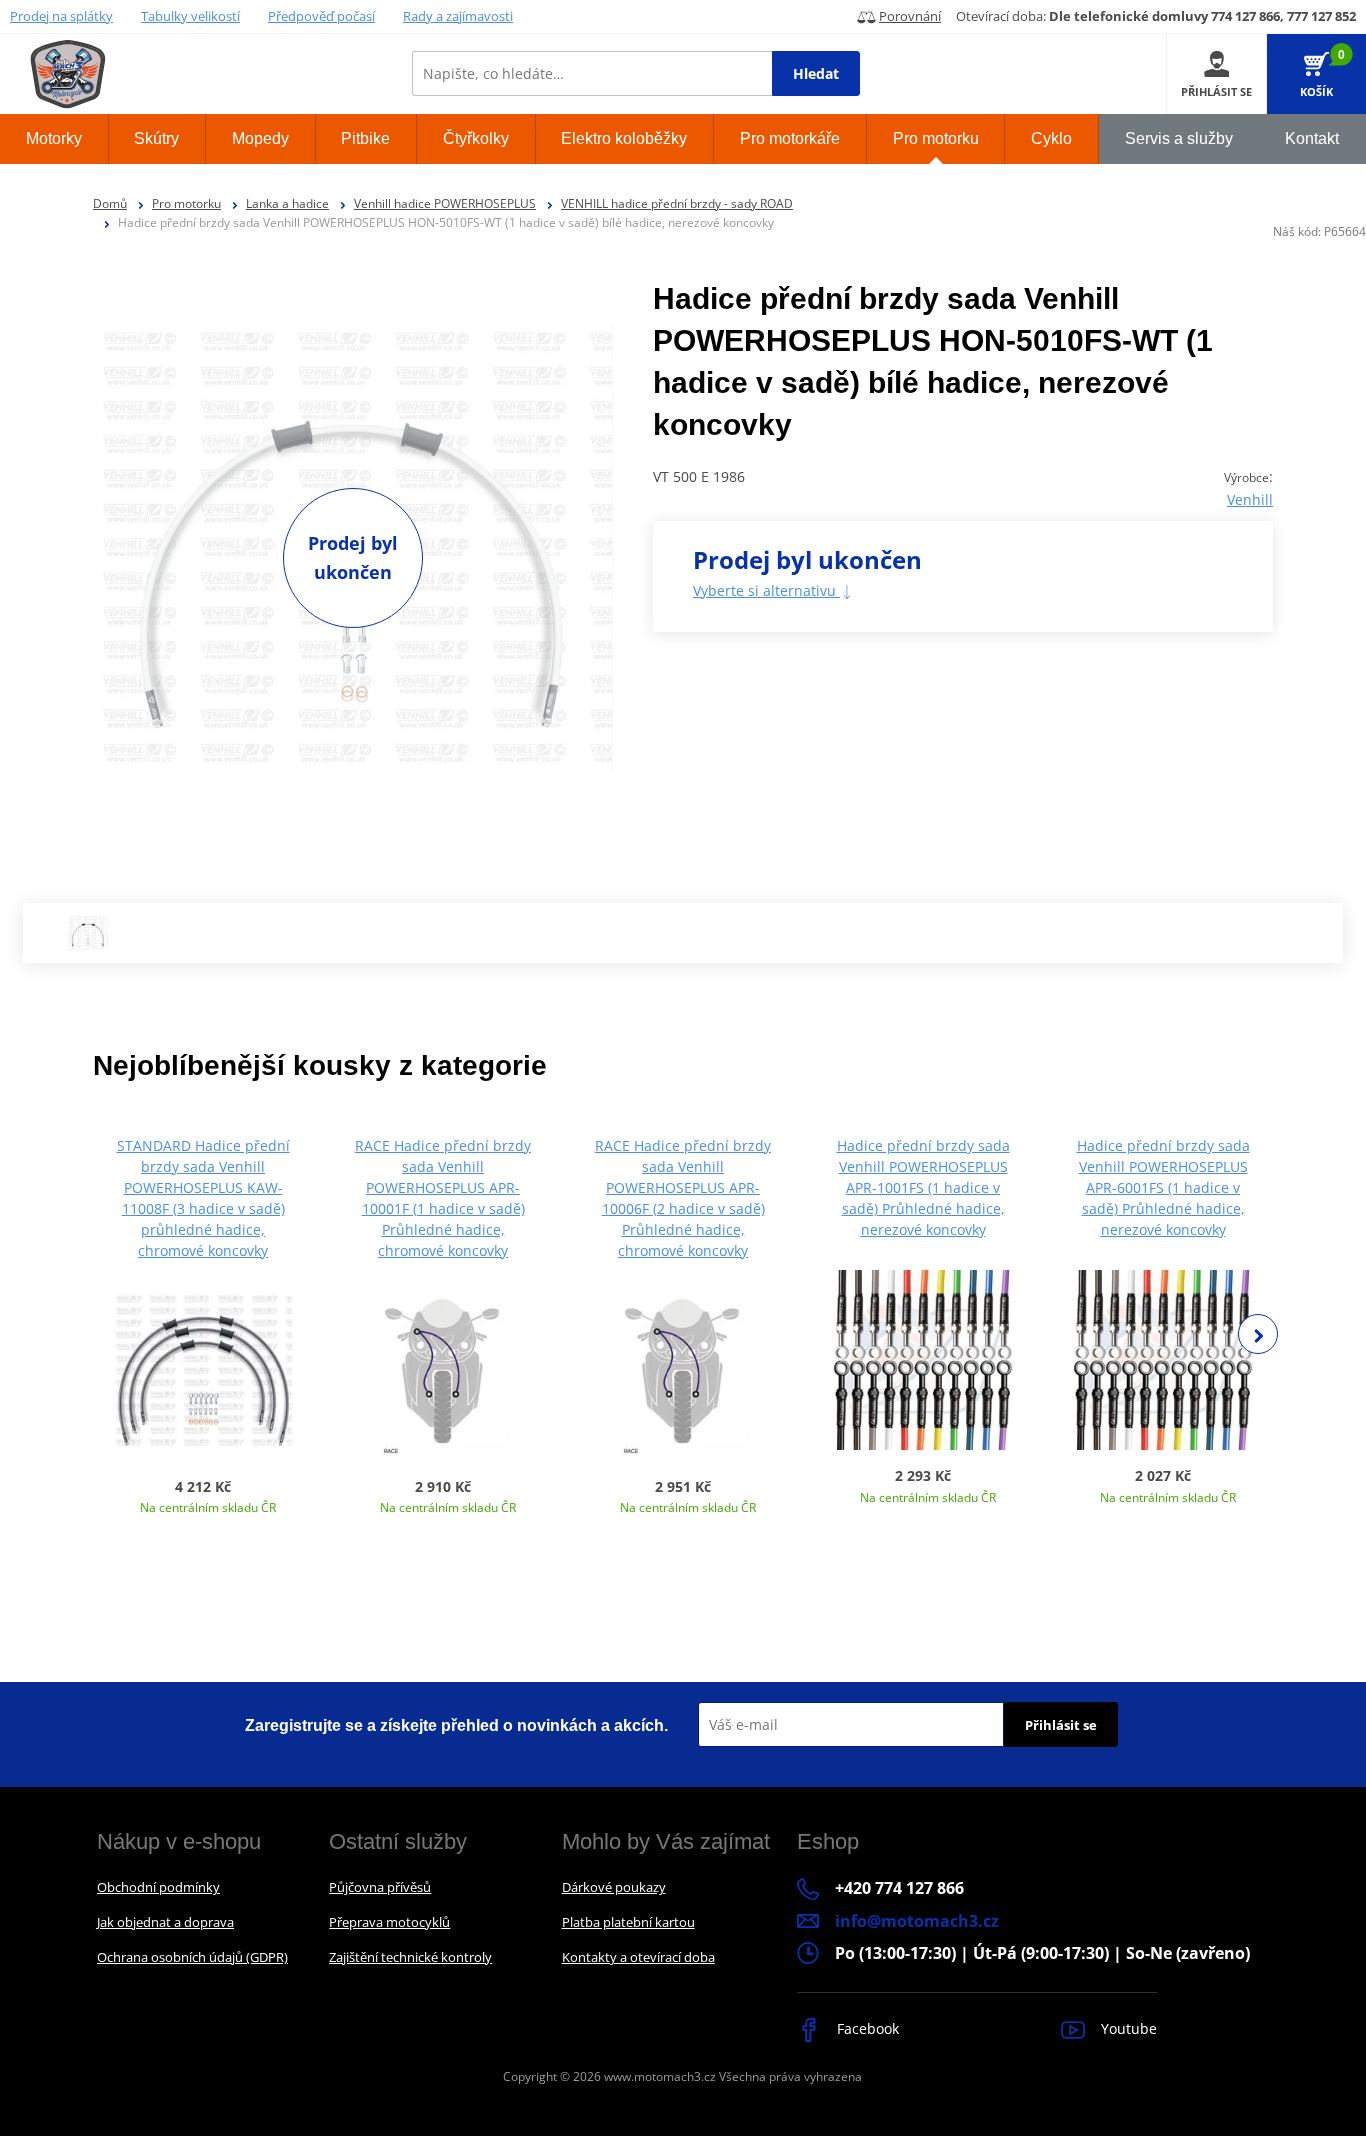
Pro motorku (186, 203)
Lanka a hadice (287, 203)
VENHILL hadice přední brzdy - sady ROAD (677, 203)
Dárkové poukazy (614, 1887)
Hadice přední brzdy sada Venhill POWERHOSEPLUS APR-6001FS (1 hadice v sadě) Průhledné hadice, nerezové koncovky (1163, 1187)
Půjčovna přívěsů (380, 1887)
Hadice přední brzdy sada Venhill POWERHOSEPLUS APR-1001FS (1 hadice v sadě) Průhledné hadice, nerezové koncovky (923, 1187)
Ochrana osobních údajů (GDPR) (192, 1957)
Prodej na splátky (61, 16)
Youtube (1127, 2028)
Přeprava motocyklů (389, 1922)
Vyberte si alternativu (766, 590)
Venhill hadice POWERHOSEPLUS (445, 203)
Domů (110, 203)
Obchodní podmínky (158, 1887)
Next (1258, 1334)
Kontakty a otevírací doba (638, 1957)
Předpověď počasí (321, 16)
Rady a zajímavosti (458, 16)
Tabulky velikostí (190, 16)
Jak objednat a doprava (165, 1922)
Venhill (1250, 499)
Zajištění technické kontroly (410, 1957)
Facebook (866, 2028)
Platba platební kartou (628, 1922)
